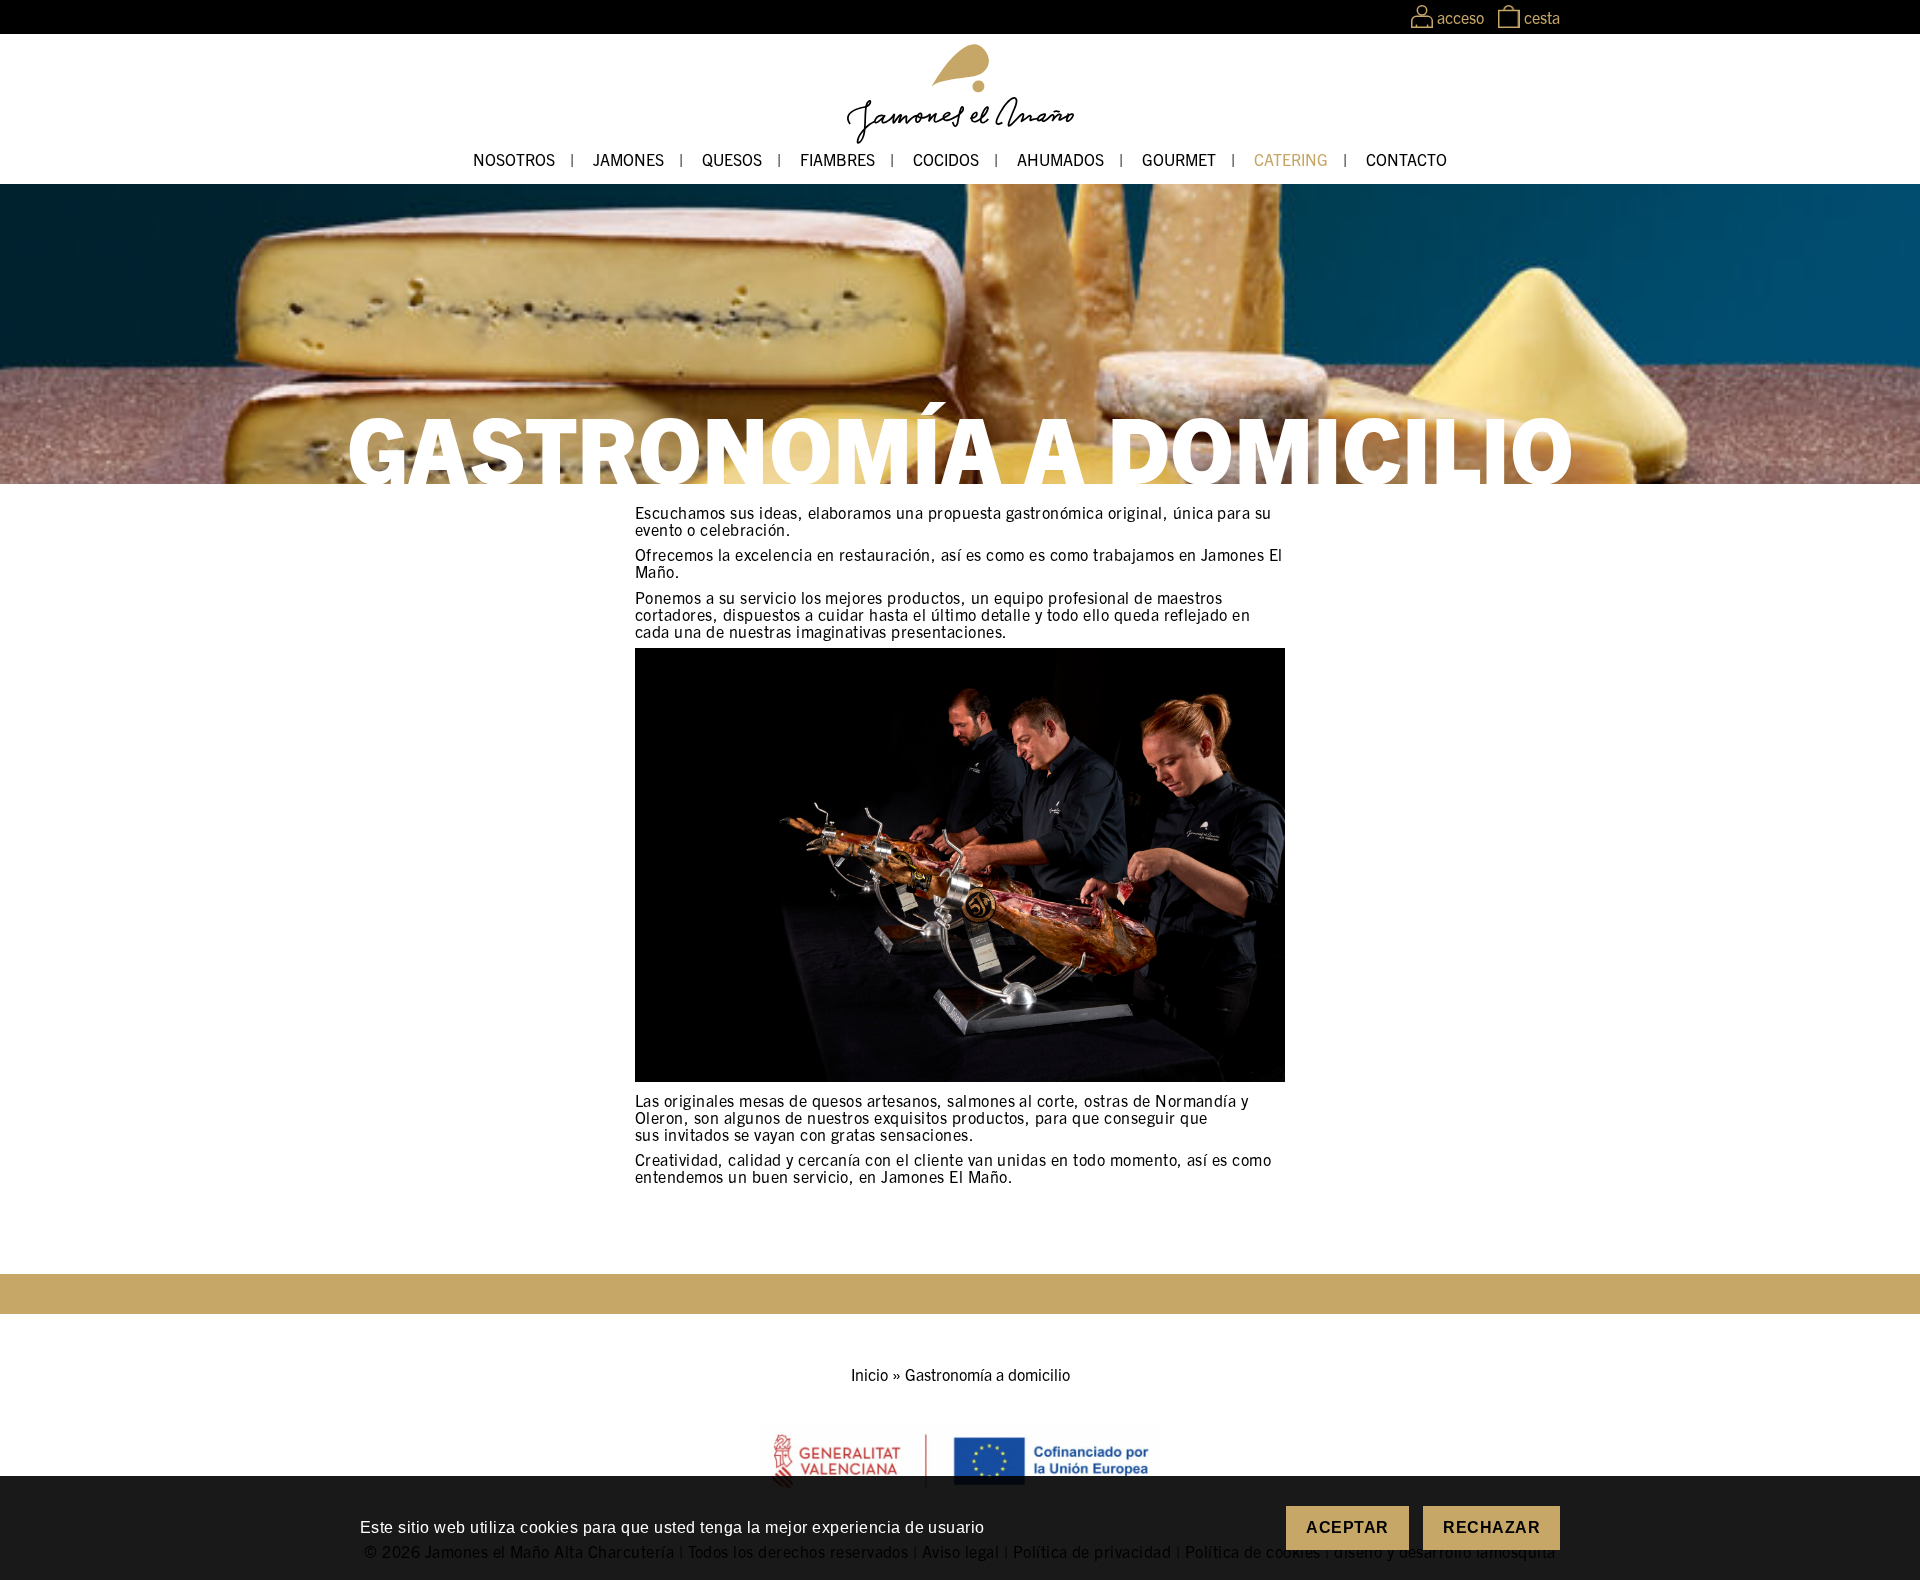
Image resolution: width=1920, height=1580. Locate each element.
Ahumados (1060, 159)
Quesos (732, 159)
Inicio (869, 1374)
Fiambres (837, 159)
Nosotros (514, 159)
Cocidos (946, 159)
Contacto (1406, 159)
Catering (1291, 159)
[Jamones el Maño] (960, 137)
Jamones (628, 159)
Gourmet (1179, 159)
